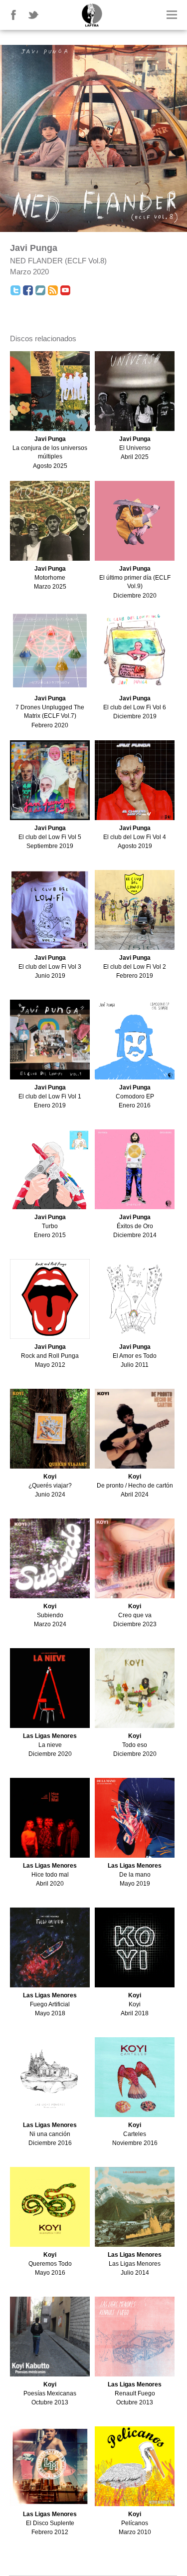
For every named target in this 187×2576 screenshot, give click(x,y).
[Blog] (53, 290)
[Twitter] (15, 290)
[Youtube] (65, 290)
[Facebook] (28, 290)
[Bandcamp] (40, 290)
